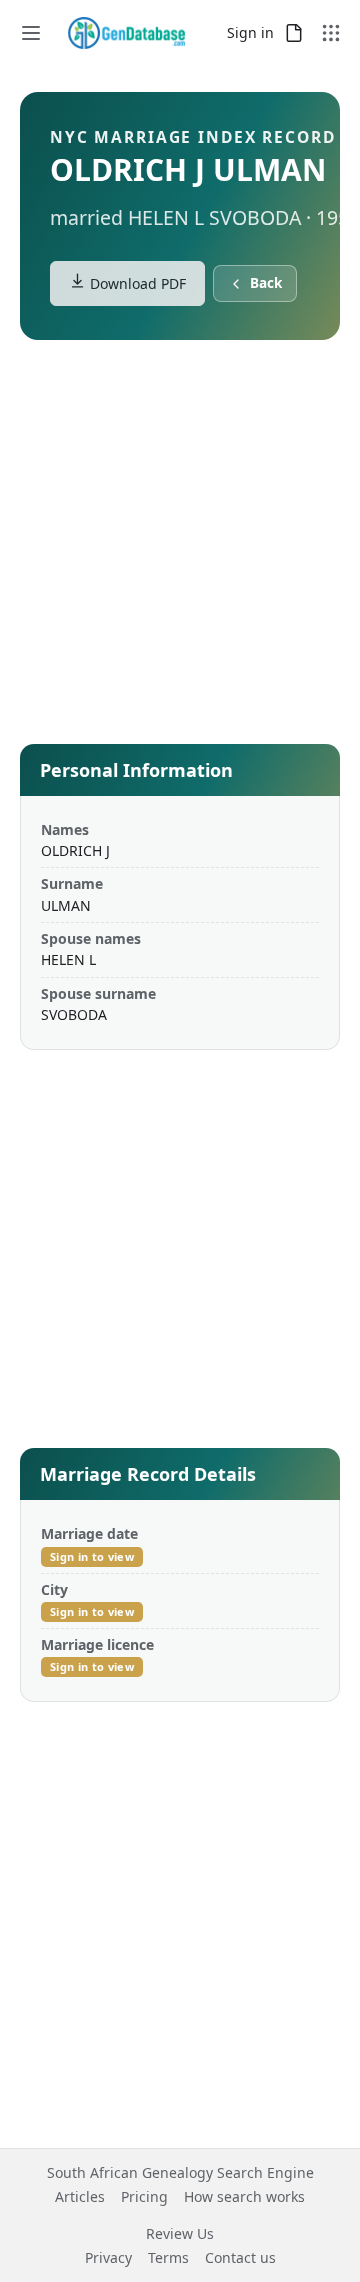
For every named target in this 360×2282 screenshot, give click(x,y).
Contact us (240, 2257)
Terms (168, 2257)
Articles (80, 2196)
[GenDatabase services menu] (331, 33)
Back (266, 283)
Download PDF (136, 283)
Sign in (250, 32)
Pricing (144, 2196)
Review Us (180, 2233)
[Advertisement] (180, 546)
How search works (244, 2196)
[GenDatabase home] (126, 33)
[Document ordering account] (294, 33)
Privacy (108, 2257)
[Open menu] (31, 33)
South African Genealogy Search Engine (180, 2172)
